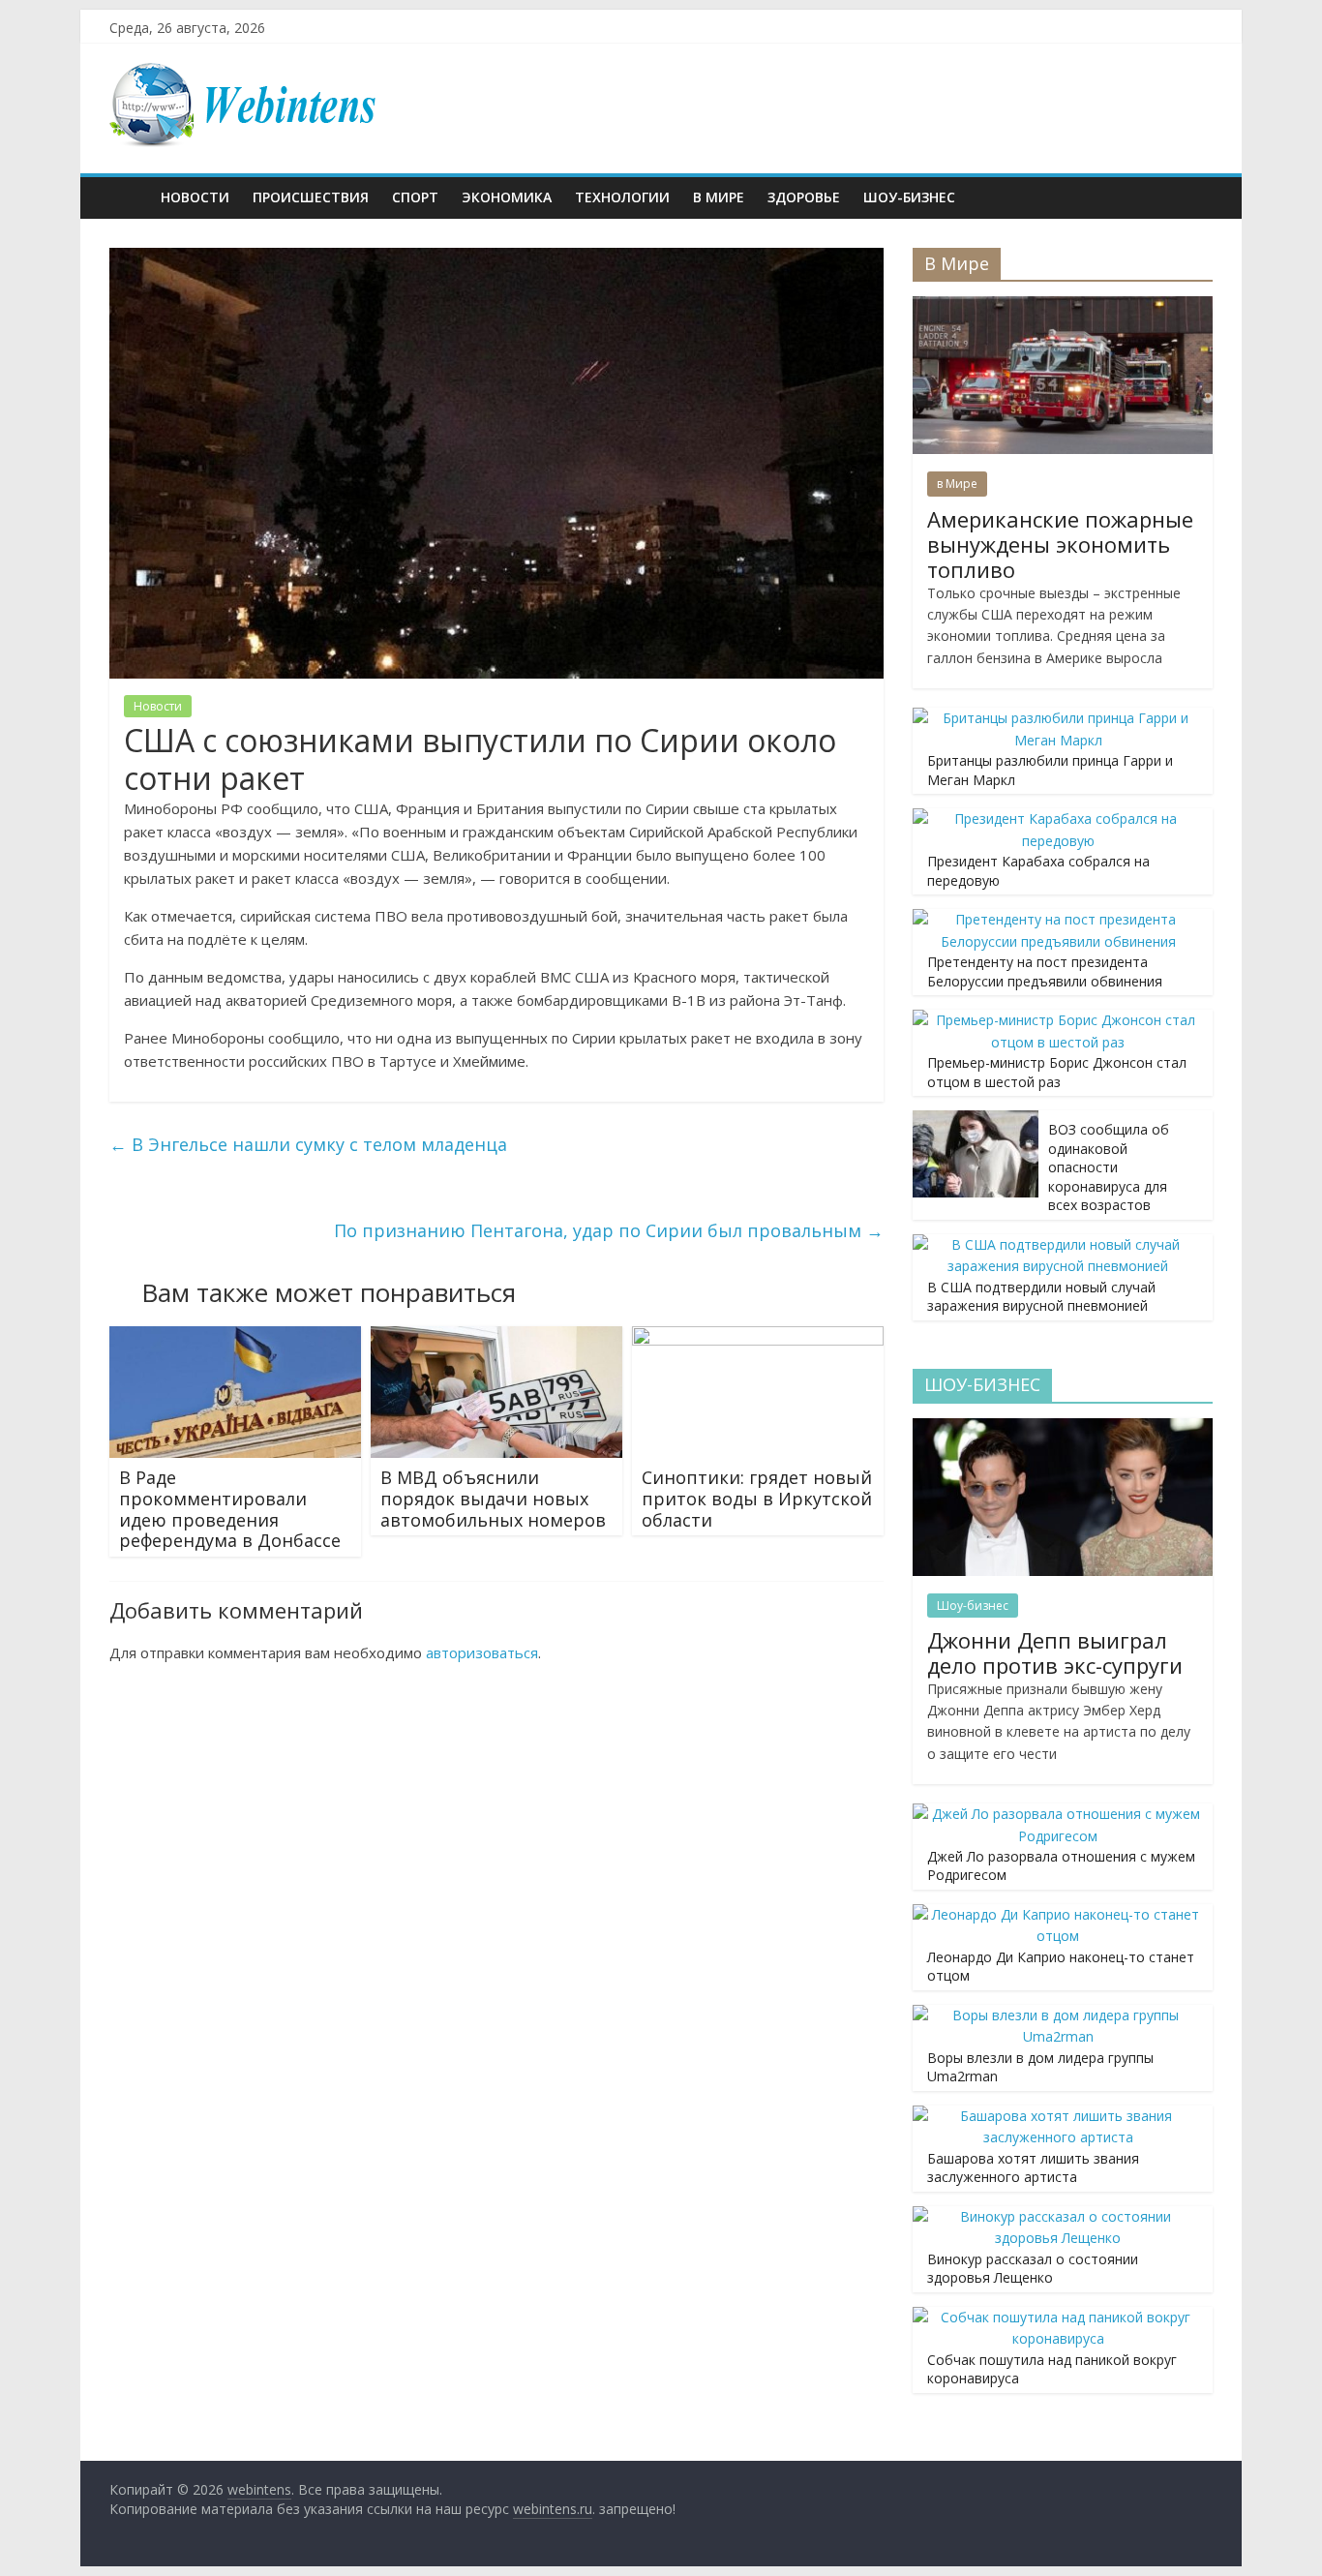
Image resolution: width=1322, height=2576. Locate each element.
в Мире (719, 197)
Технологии (622, 197)
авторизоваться (482, 1652)
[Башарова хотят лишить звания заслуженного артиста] (1058, 2116)
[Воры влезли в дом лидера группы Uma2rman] (1058, 2015)
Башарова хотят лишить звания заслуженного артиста (1033, 2168)
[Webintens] (129, 197)
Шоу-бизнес (909, 197)
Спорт (415, 197)
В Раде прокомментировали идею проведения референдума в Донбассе (230, 1509)
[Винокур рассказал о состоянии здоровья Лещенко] (1058, 2216)
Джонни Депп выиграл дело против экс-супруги (1055, 1652)
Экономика (507, 197)
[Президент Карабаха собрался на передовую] (1058, 818)
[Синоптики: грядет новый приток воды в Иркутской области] (758, 1338)
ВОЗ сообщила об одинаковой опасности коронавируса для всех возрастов (1109, 1167)
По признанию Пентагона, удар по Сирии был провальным (609, 1230)
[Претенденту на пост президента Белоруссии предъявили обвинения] (1058, 919)
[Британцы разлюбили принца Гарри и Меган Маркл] (1058, 718)
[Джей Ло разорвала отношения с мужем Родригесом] (1058, 1814)
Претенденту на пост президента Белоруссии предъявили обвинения (1045, 971)
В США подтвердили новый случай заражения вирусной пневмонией (1041, 1297)
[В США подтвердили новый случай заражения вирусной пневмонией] (1058, 1244)
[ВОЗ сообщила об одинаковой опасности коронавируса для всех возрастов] (976, 1121)
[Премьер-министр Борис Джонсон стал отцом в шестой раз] (1058, 1020)
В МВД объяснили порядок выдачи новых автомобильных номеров (493, 1498)
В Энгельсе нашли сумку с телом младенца (308, 1144)
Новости (195, 197)
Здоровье (804, 197)
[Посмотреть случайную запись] (1193, 197)
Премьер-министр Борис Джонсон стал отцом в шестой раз (1057, 1072)
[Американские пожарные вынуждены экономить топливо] (1063, 306)
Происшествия (311, 197)
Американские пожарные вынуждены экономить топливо (1060, 545)
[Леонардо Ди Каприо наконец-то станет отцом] (1058, 1914)
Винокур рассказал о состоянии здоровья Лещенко (1033, 2269)
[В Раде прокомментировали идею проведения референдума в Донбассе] (235, 1338)
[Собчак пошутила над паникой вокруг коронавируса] (1058, 2317)
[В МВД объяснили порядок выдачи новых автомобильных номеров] (496, 1338)
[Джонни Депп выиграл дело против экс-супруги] (1063, 1428)
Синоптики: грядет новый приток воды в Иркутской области (757, 1498)
